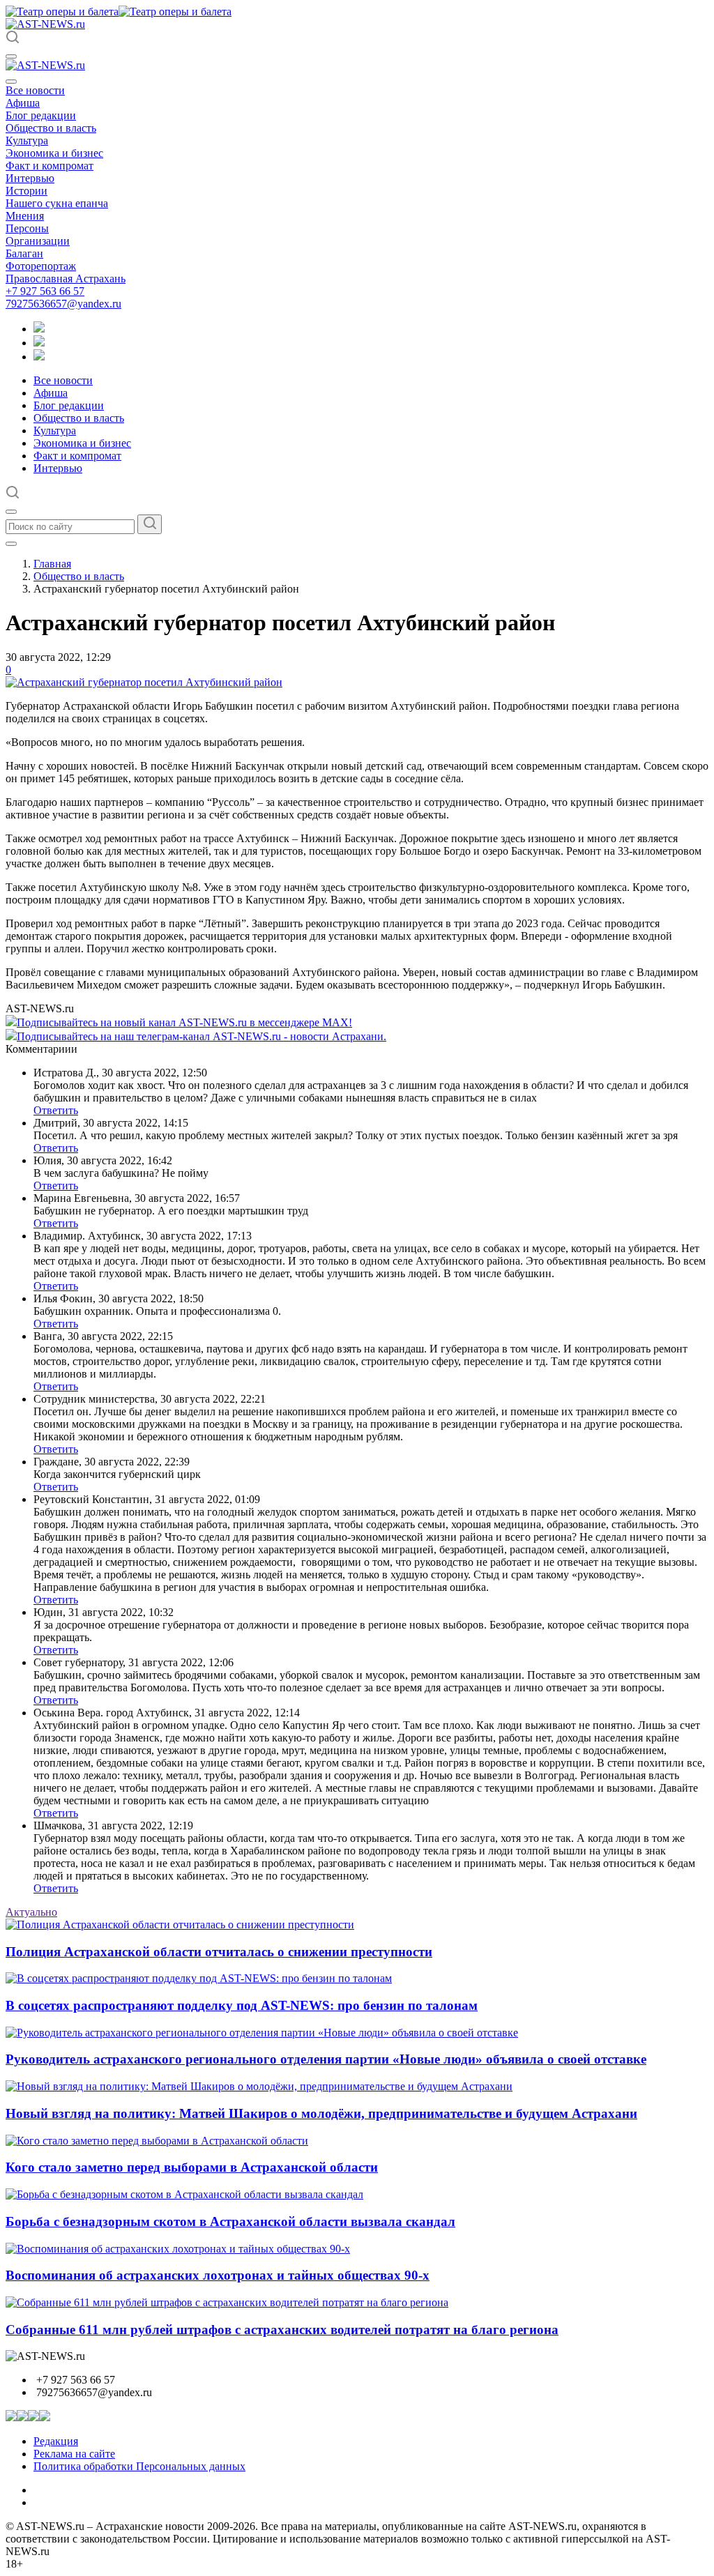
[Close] (11, 82)
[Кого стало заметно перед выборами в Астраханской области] (157, 2141)
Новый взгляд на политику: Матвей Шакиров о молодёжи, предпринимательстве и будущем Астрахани (321, 2113)
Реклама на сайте (74, 2454)
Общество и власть (51, 128)
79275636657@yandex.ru (63, 304)
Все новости (35, 90)
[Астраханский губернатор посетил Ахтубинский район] (144, 682)
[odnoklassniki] (39, 343)
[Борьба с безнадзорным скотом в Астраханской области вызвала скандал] (184, 2194)
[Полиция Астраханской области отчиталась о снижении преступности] (180, 1925)
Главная (52, 564)
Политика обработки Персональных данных (139, 2466)
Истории (26, 191)
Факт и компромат (50, 166)
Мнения (25, 216)
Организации (38, 241)
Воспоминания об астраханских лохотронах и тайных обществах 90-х (218, 2275)
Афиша (23, 103)
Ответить (56, 1110)
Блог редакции (41, 115)
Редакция (56, 2441)
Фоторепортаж (41, 266)
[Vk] (39, 357)
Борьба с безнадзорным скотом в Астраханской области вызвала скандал (230, 2221)
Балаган (24, 253)
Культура (27, 140)
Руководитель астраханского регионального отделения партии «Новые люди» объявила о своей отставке (326, 2059)
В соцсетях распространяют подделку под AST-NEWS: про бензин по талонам (242, 2005)
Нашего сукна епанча (57, 203)
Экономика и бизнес (54, 153)
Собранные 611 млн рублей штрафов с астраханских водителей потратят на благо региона (282, 2330)
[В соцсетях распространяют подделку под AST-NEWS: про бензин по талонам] (199, 1978)
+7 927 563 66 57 (45, 291)
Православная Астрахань (66, 279)
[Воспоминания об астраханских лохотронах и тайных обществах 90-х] (178, 2249)
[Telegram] (39, 329)
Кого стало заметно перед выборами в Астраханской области (192, 2167)
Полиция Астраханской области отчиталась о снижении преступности (219, 1952)
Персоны (27, 228)
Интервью (30, 178)
